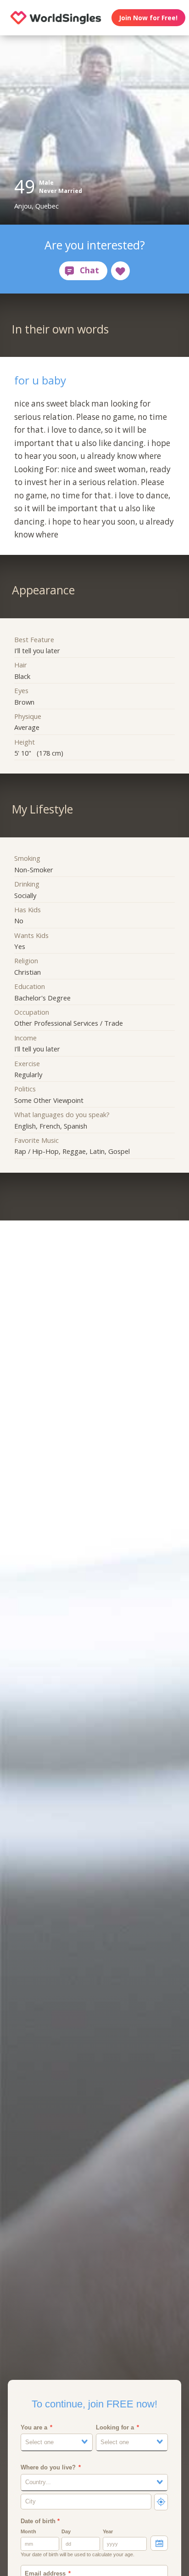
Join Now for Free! (148, 18)
